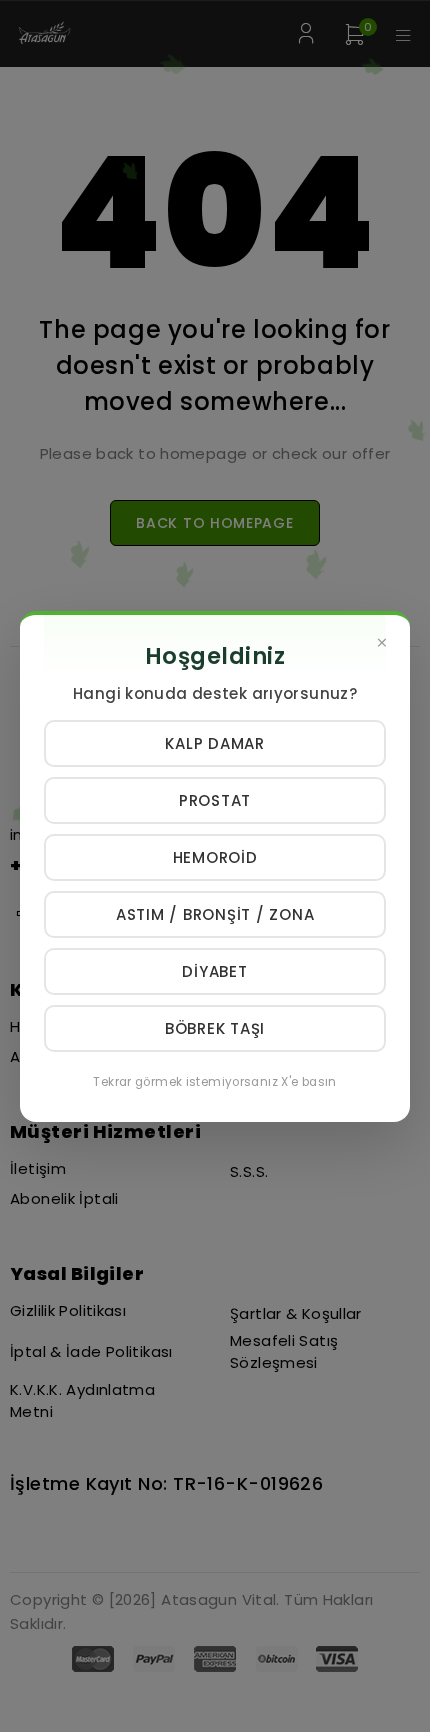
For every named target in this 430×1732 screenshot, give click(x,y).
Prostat (215, 800)
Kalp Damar (215, 743)
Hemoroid (215, 857)
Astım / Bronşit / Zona (215, 914)
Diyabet (214, 971)
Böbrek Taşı (215, 1028)
